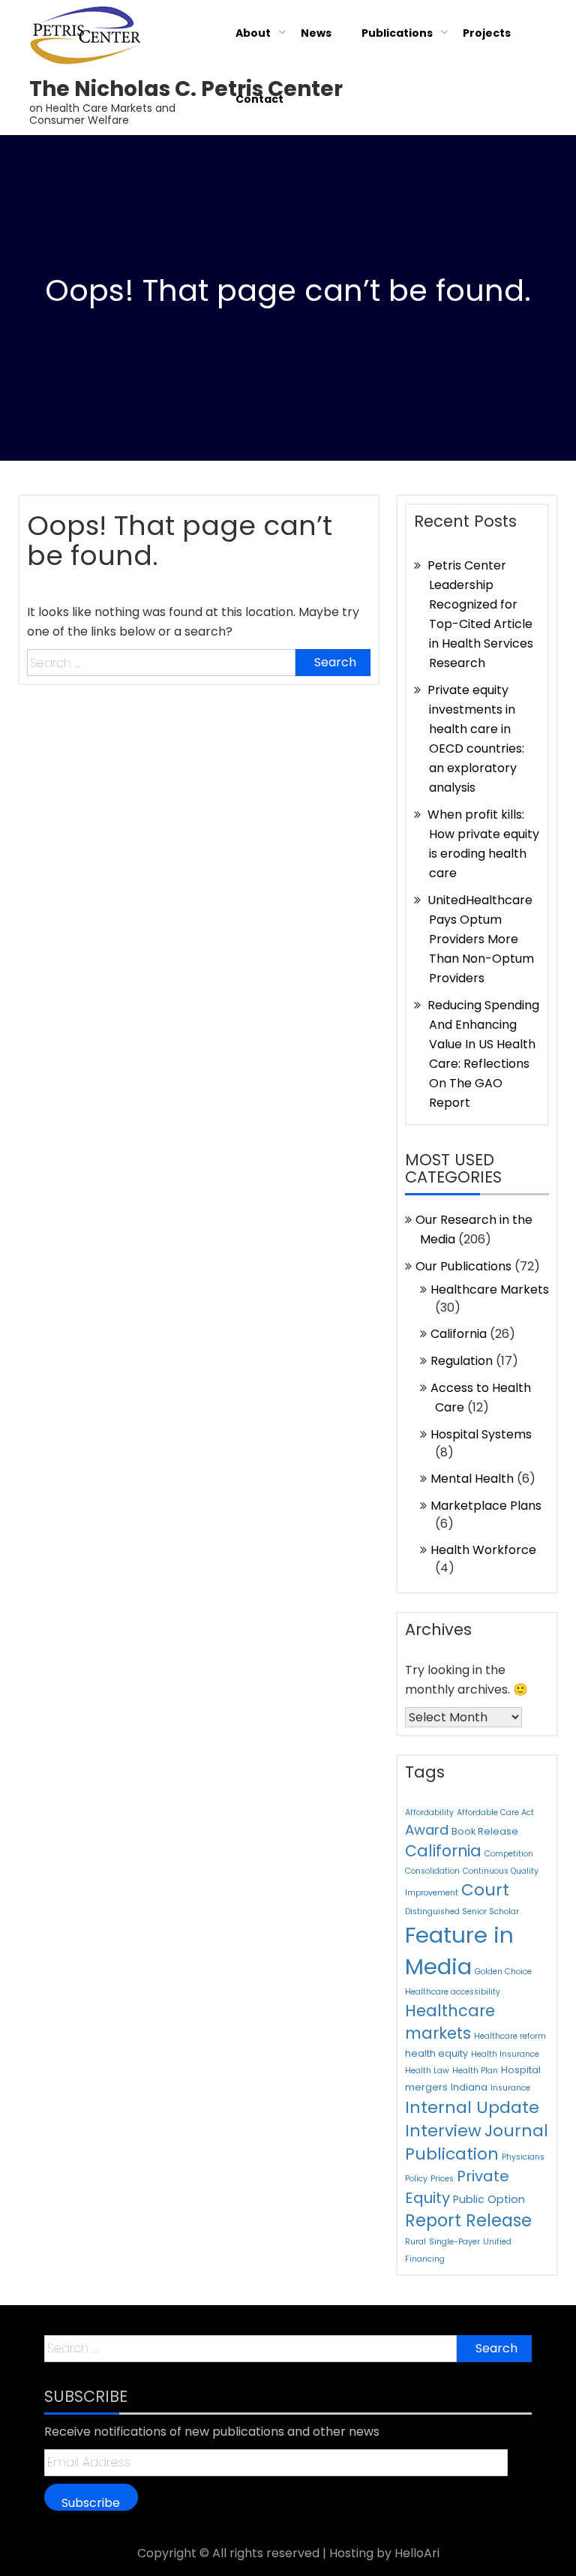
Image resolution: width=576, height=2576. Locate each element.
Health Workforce (483, 1550)
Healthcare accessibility (453, 1992)
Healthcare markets (450, 2022)
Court (485, 1890)
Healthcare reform (510, 2036)
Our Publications (463, 1266)
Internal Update (472, 2107)
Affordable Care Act (495, 1813)
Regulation (462, 1361)
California (459, 1334)
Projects (487, 33)
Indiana (469, 2087)
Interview (443, 2131)
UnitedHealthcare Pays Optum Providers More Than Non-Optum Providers (481, 939)
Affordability (429, 1813)
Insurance (510, 2088)
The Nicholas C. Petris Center (186, 89)
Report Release (468, 2220)
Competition (509, 1854)
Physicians (523, 2157)
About (253, 33)
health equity (436, 2053)
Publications (397, 33)
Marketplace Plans (486, 1506)
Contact (259, 99)
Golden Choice (503, 1972)
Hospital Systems (481, 1434)
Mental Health (472, 1479)
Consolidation (432, 1871)
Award (427, 1830)
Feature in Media (459, 1951)
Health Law (427, 2071)
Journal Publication (477, 2142)
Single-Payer (454, 2242)
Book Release (485, 1831)
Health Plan (475, 2071)
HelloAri (417, 2553)
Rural (415, 2242)
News (316, 33)
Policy (416, 2179)
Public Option (489, 2199)
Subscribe (91, 2502)
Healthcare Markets (490, 1290)
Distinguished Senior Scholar (462, 1912)
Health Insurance (505, 2054)
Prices (442, 2179)
